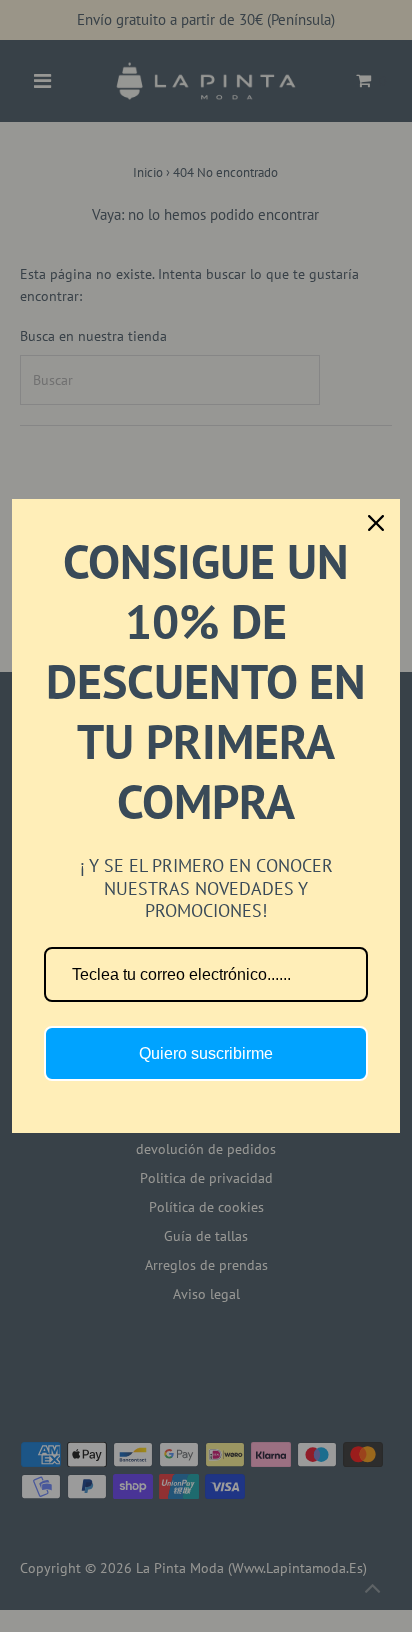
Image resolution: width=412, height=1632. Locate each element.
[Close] (376, 523)
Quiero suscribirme (206, 1053)
